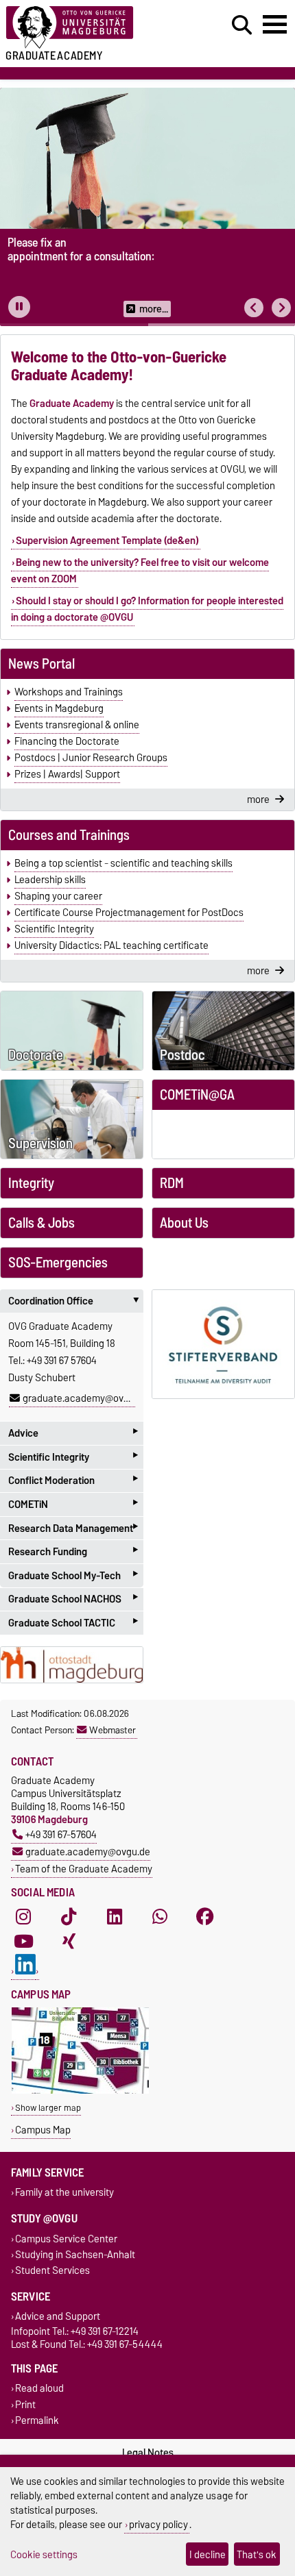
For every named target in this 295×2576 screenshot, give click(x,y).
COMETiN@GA (197, 1095)
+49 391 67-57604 (61, 1834)
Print (25, 2404)
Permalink (37, 2420)
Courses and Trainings (69, 835)
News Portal (42, 664)
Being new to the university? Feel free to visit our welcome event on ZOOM (140, 571)
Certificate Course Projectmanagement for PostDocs (129, 913)
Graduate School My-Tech (73, 1575)
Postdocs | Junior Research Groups (91, 758)
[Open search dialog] (242, 25)
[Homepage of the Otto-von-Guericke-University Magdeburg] (91, 28)
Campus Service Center (66, 2239)
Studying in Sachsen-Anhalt (75, 2254)
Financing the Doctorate (67, 741)
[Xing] (69, 1942)
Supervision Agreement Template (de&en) (107, 541)
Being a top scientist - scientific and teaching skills (123, 863)
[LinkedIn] (115, 1917)
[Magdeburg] (72, 1665)
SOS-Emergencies (58, 1263)
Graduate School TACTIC (73, 1623)
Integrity (31, 1183)
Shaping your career (58, 896)
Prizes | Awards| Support (67, 774)
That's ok (257, 2554)
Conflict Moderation (73, 1481)
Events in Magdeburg (59, 708)
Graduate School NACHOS (73, 1599)
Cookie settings (44, 2554)
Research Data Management (73, 1528)
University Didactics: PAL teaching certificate (111, 945)
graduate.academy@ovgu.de (85, 1398)
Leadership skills (50, 880)
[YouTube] (23, 1942)
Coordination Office (76, 1301)
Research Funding (73, 1551)
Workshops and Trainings (69, 692)
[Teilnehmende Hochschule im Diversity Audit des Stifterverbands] (223, 1344)
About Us (184, 1223)
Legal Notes (148, 2453)
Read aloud (39, 2389)
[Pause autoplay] (19, 307)
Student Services (52, 2270)
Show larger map (48, 2108)
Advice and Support (58, 2317)
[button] (254, 308)
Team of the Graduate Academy (84, 1869)
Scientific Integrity (54, 929)
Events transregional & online (77, 725)
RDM (172, 1183)
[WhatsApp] (160, 1917)
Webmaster (113, 1730)
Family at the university (64, 2193)
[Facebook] (205, 1917)
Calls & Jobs (42, 1223)
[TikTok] (69, 1917)
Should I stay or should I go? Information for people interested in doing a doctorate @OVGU (147, 609)
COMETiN (73, 1504)
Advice (73, 1433)
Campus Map (43, 2130)
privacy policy (158, 2524)
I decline (208, 2554)
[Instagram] (23, 1917)
